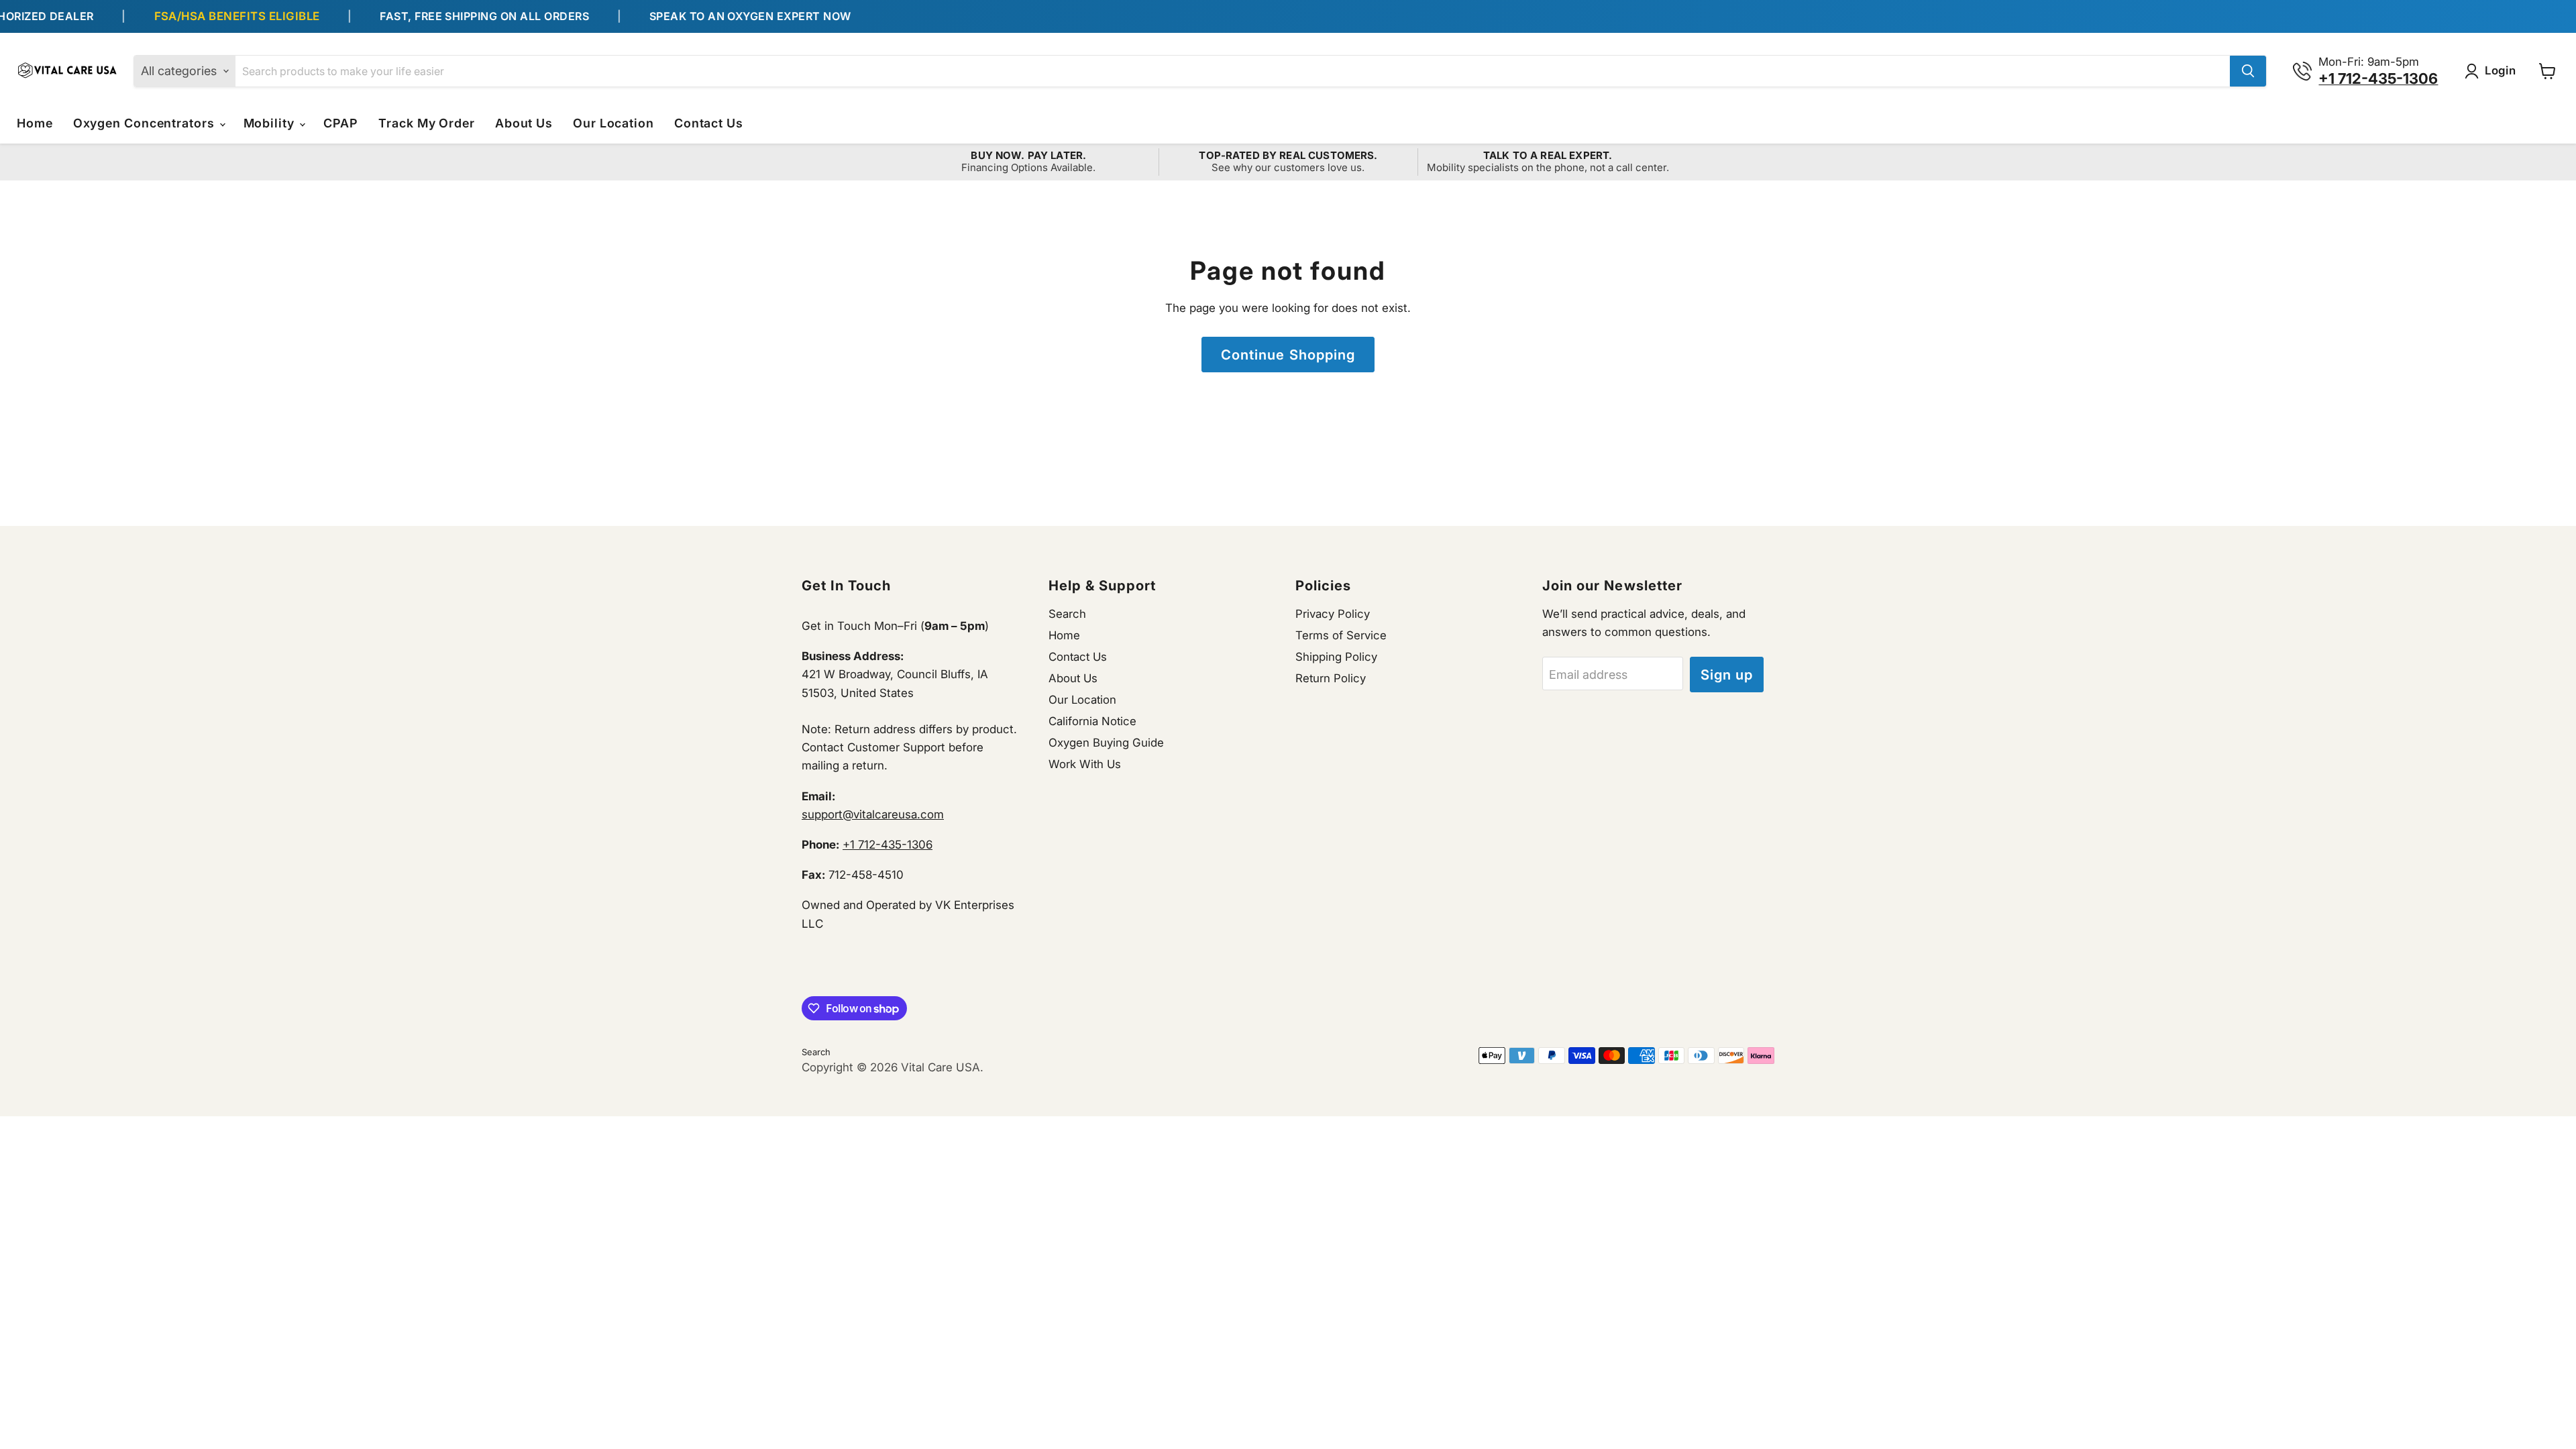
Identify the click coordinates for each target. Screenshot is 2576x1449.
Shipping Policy (1336, 657)
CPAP (341, 123)
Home (35, 123)
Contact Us (709, 123)
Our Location (613, 123)
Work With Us (1085, 764)
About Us (524, 123)
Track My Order (427, 123)
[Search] (2248, 71)
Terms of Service (1341, 635)
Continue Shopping (1288, 355)
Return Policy (1331, 678)
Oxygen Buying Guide (1106, 743)
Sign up (1727, 675)
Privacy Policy (1333, 614)
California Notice (1092, 721)
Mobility (271, 123)
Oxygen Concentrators (146, 123)
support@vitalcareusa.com (873, 814)
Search (1067, 614)
